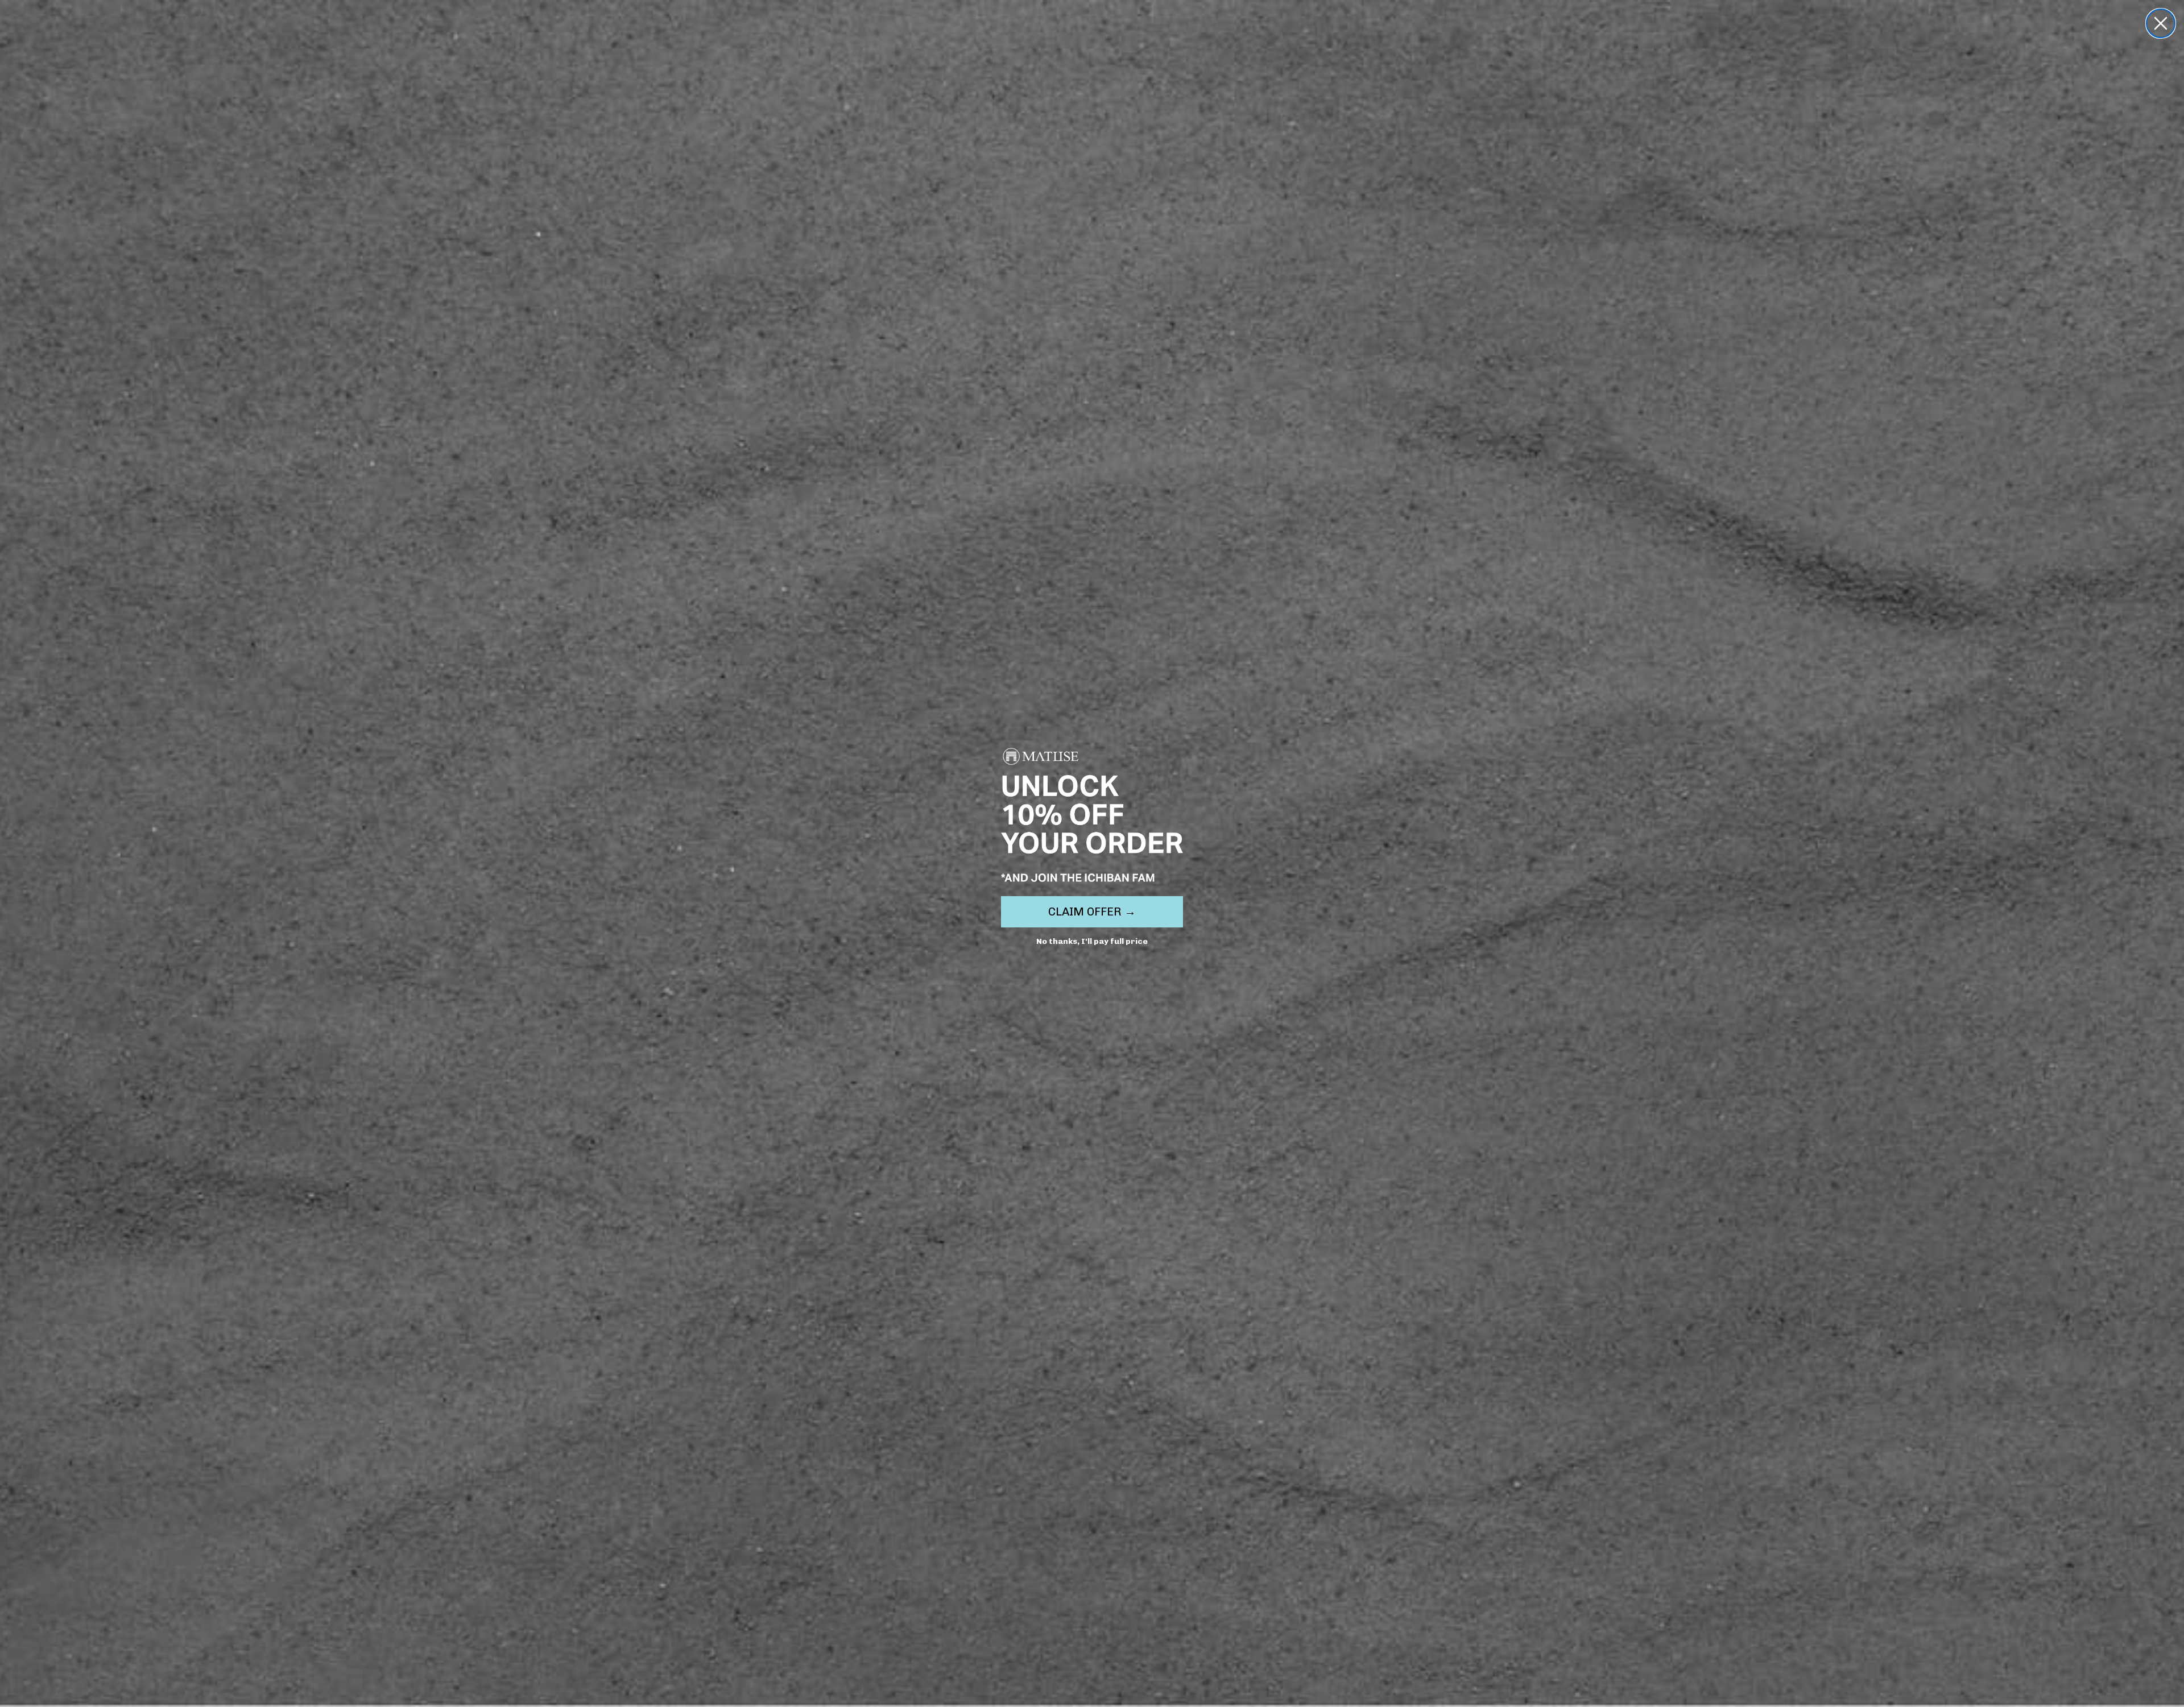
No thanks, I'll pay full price (1092, 941)
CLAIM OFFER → (1092, 911)
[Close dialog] (2161, 23)
